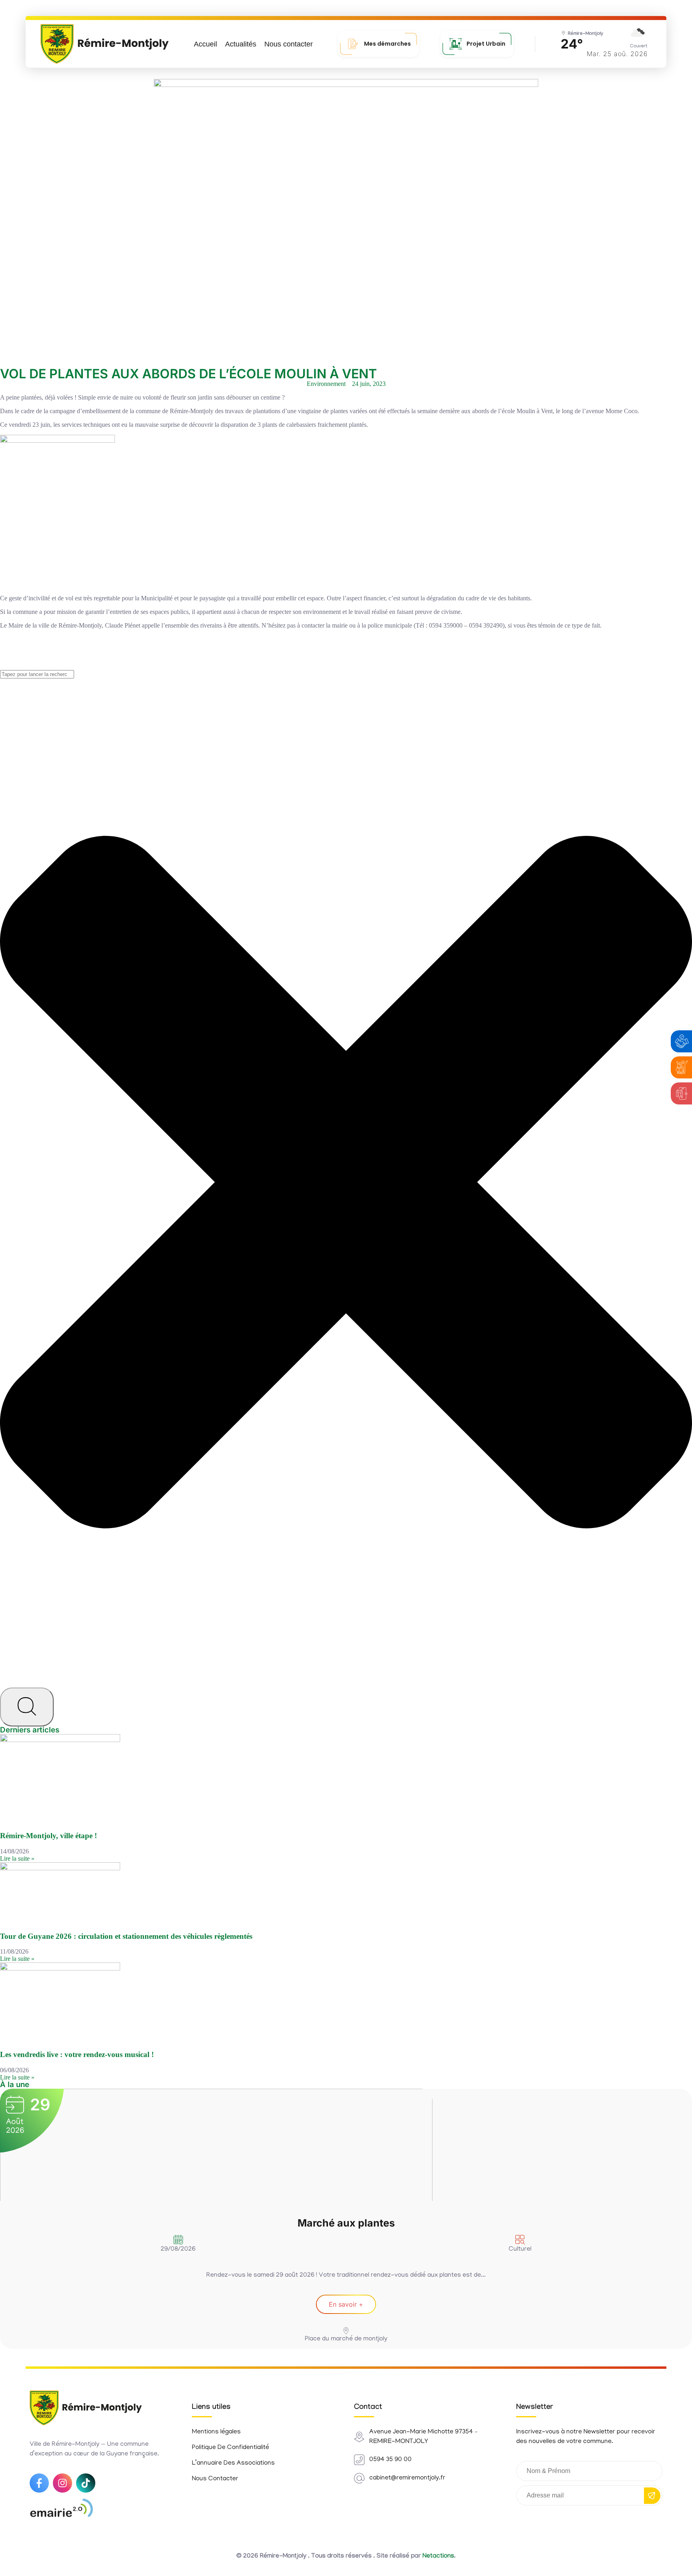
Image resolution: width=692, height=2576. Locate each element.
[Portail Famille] (682, 1067)
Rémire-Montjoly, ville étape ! (48, 1836)
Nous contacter (289, 44)
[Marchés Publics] (682, 1041)
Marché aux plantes (346, 2223)
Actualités (241, 44)
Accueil (205, 44)
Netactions (438, 2557)
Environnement (326, 384)
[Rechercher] (27, 1707)
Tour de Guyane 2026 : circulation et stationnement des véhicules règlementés (126, 1936)
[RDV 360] (682, 1093)
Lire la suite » (17, 1858)
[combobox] (37, 674)
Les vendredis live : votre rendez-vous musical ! (77, 2054)
